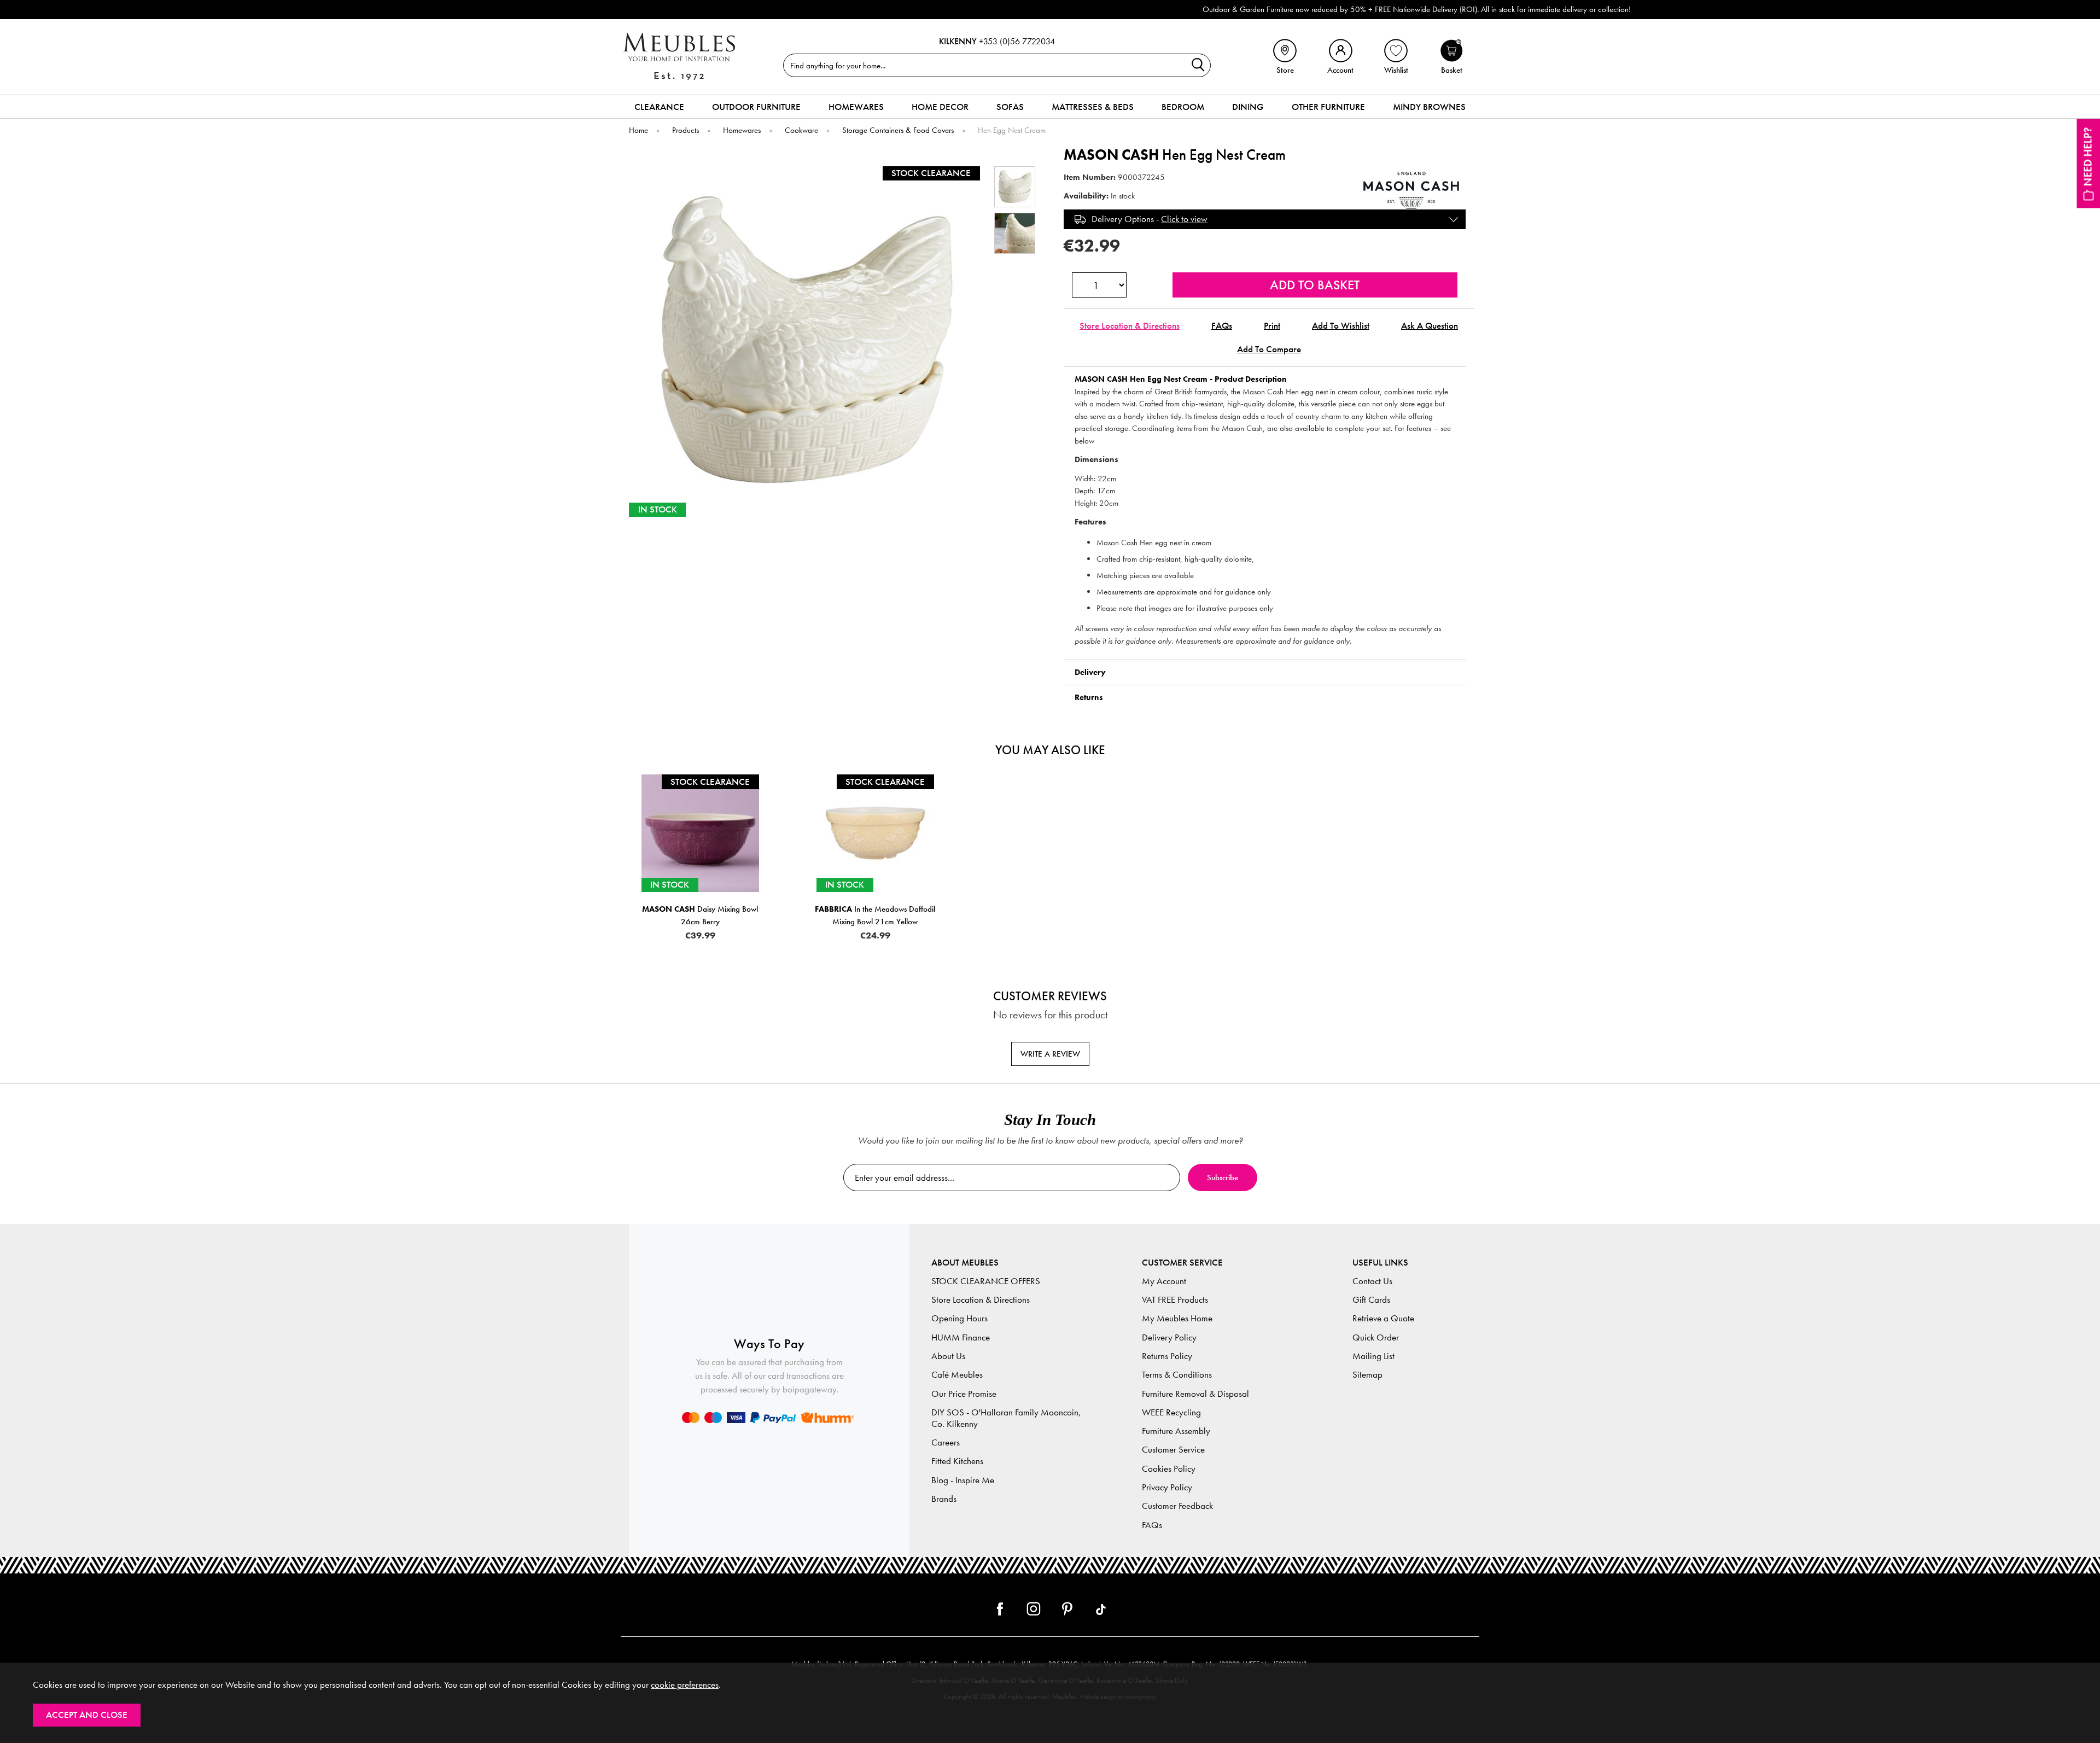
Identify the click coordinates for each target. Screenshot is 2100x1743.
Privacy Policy (1167, 1487)
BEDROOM (1183, 107)
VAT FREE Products (1175, 1300)
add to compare (1269, 349)
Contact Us (1372, 1281)
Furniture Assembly (1176, 1431)
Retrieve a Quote (1383, 1318)
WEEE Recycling (1171, 1412)
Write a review (1050, 1054)
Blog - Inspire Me (963, 1480)
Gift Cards (1371, 1300)
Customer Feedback (1177, 1506)
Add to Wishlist (1341, 326)
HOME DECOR (940, 107)
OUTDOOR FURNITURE (756, 107)
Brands (944, 1499)
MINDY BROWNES (1429, 107)
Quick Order (1376, 1337)
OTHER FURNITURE (1328, 107)
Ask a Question (1430, 326)
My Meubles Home (1177, 1318)
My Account (1164, 1281)
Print (1272, 326)
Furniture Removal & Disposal (1195, 1394)
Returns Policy (1167, 1356)
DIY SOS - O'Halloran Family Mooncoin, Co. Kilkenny (1006, 1418)
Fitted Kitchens (957, 1461)
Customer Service (1173, 1450)
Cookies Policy (1169, 1469)
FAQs (1222, 326)
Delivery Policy (1169, 1337)
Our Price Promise (964, 1394)
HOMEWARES (856, 107)
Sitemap (1367, 1375)
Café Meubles (957, 1375)
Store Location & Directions (1130, 326)
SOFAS (1010, 107)
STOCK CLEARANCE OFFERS (986, 1281)
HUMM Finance (961, 1337)
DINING (1248, 107)
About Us (948, 1356)
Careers (946, 1442)
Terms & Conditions (1177, 1375)
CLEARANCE (659, 107)
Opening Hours (959, 1318)
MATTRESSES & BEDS (1093, 107)
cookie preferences (685, 1685)
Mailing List (1373, 1356)
